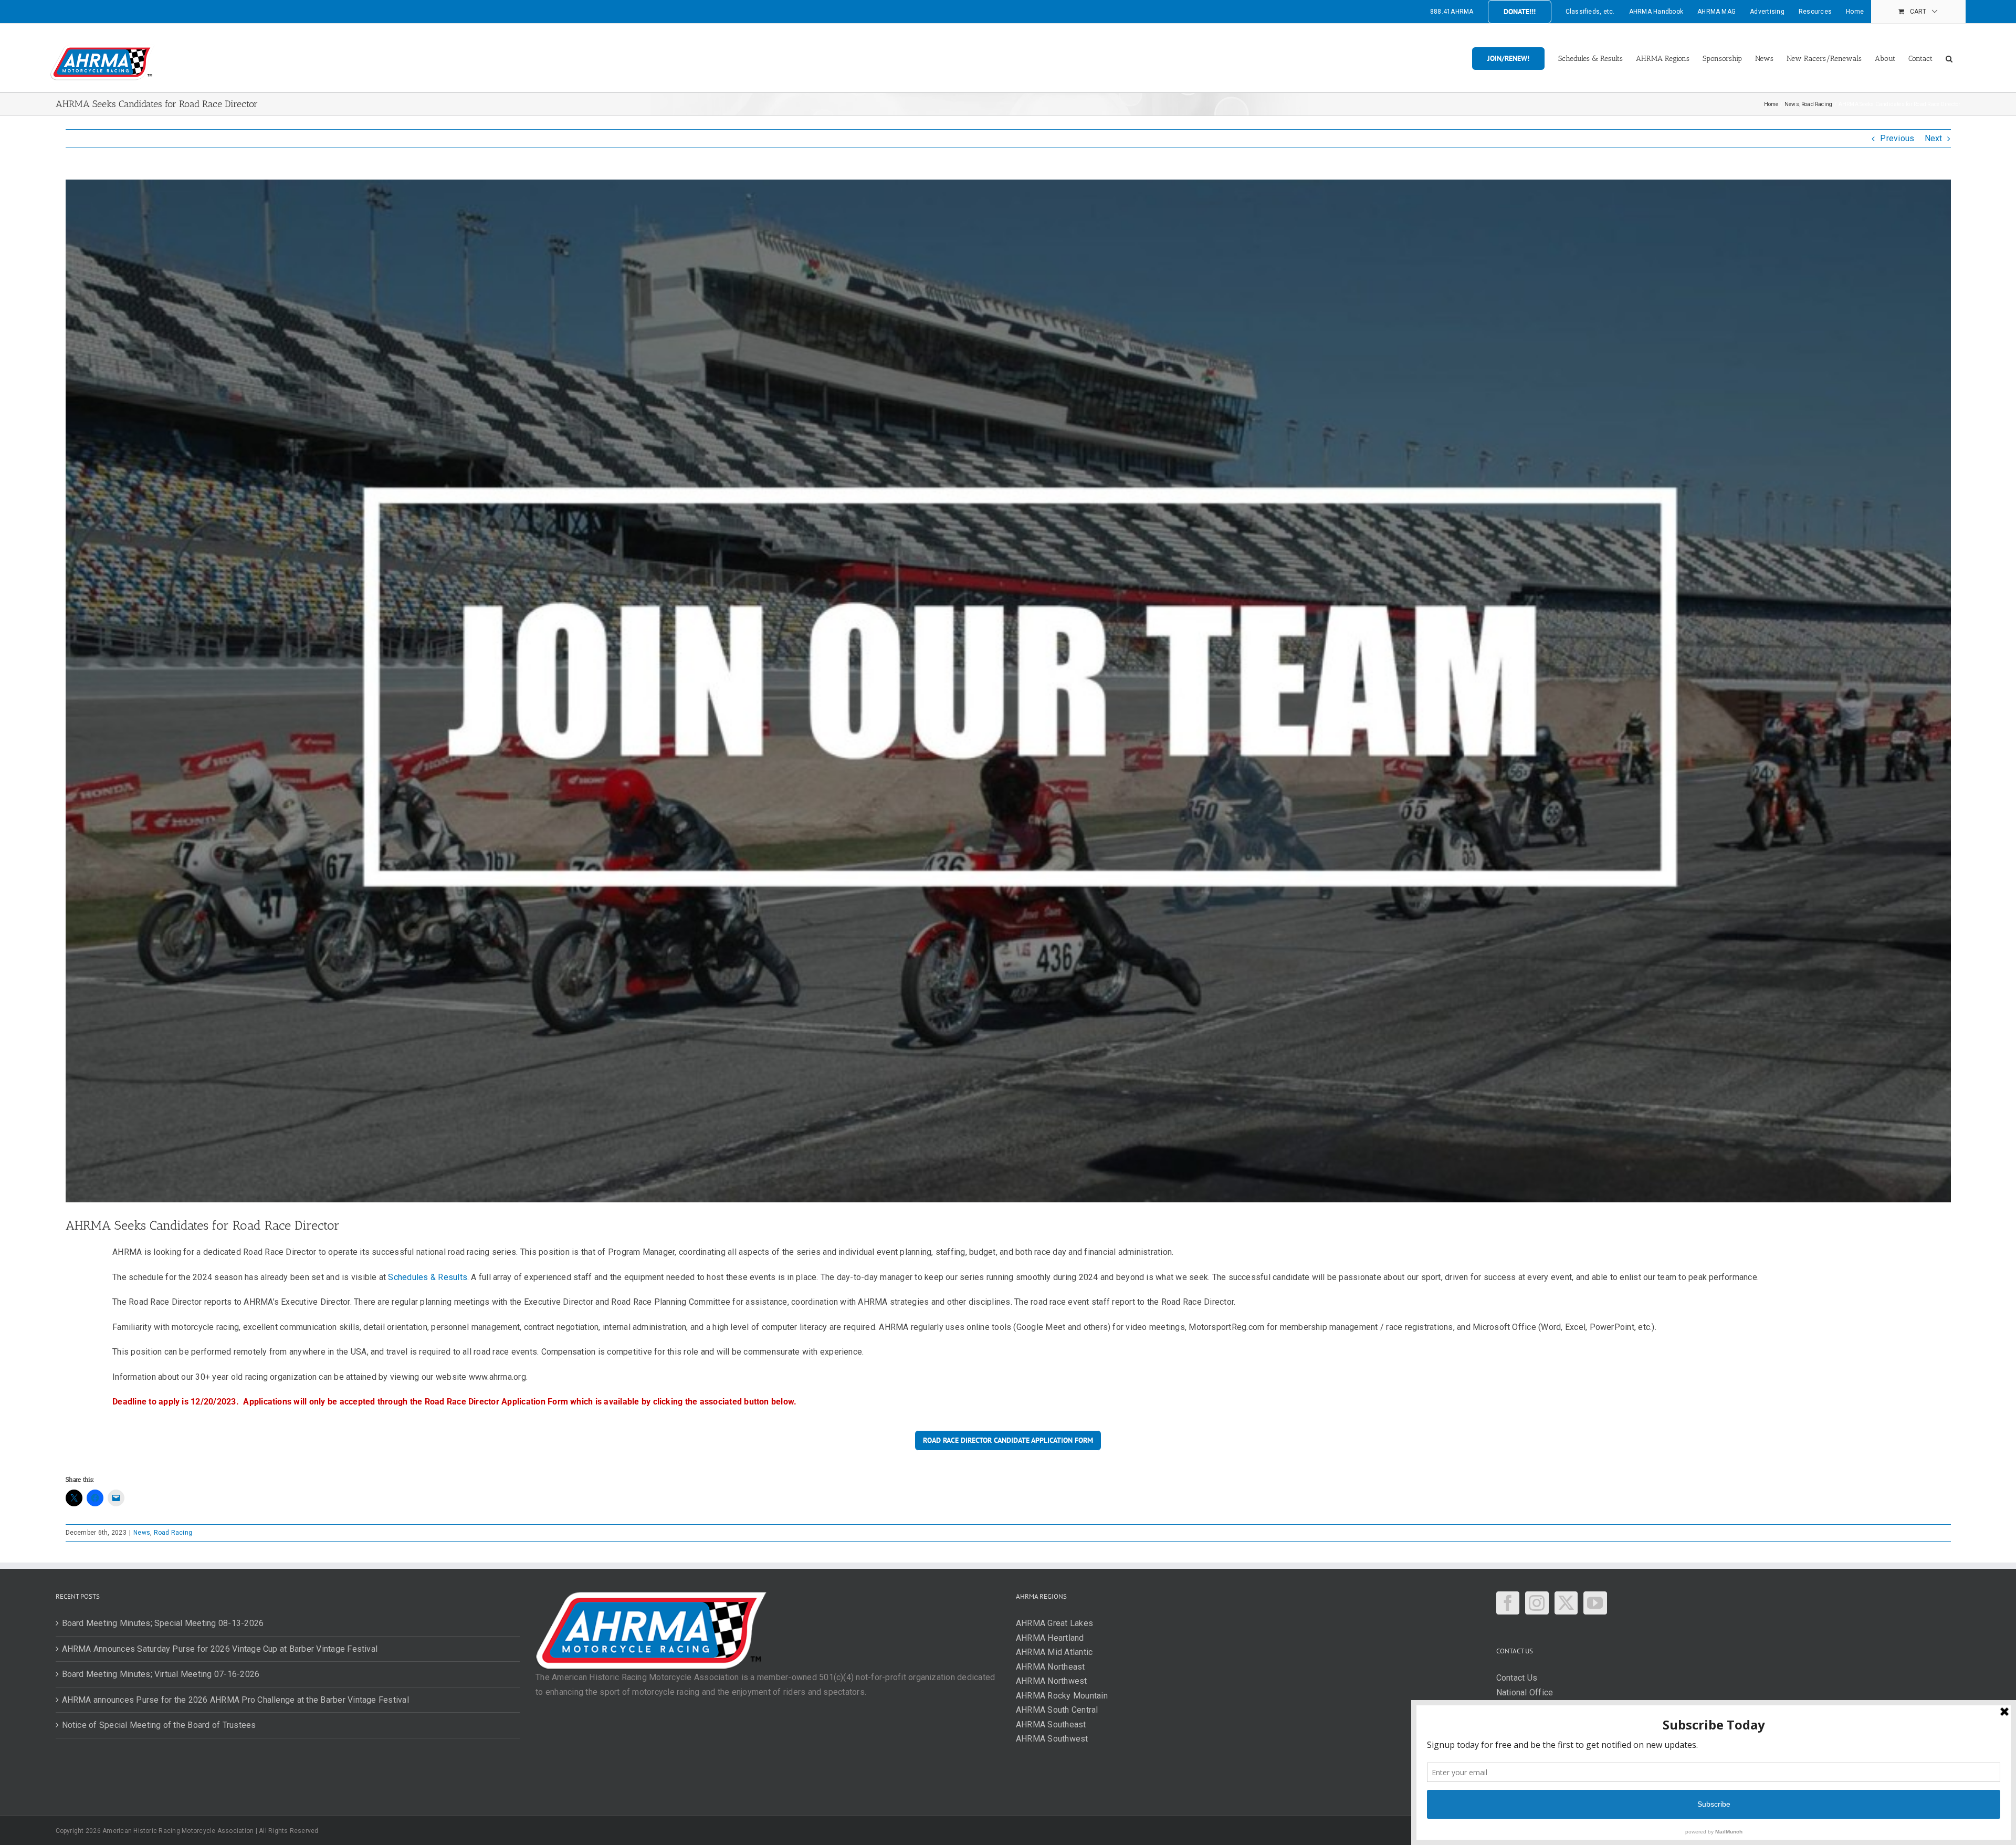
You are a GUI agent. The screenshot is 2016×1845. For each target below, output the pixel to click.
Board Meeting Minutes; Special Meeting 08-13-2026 (163, 1623)
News (142, 1533)
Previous (1897, 138)
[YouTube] (1595, 1603)
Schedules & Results (428, 1277)
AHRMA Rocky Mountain (1062, 1696)
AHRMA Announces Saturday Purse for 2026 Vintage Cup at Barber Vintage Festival (220, 1649)
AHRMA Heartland (1050, 1638)
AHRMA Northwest (1052, 1681)
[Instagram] (1537, 1603)
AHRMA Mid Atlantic (1054, 1652)
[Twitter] (1566, 1603)
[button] (1949, 58)
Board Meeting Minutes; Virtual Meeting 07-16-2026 (161, 1674)
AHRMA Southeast (1051, 1725)
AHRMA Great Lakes (1054, 1623)
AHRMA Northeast (1051, 1667)
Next (1934, 138)
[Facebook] (1508, 1603)
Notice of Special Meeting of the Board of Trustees (159, 1725)
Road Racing (173, 1533)
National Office (1525, 1692)
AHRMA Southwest (1052, 1739)
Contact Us (1517, 1678)
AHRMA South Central (1057, 1710)
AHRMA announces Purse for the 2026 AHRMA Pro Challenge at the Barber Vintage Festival (235, 1700)
